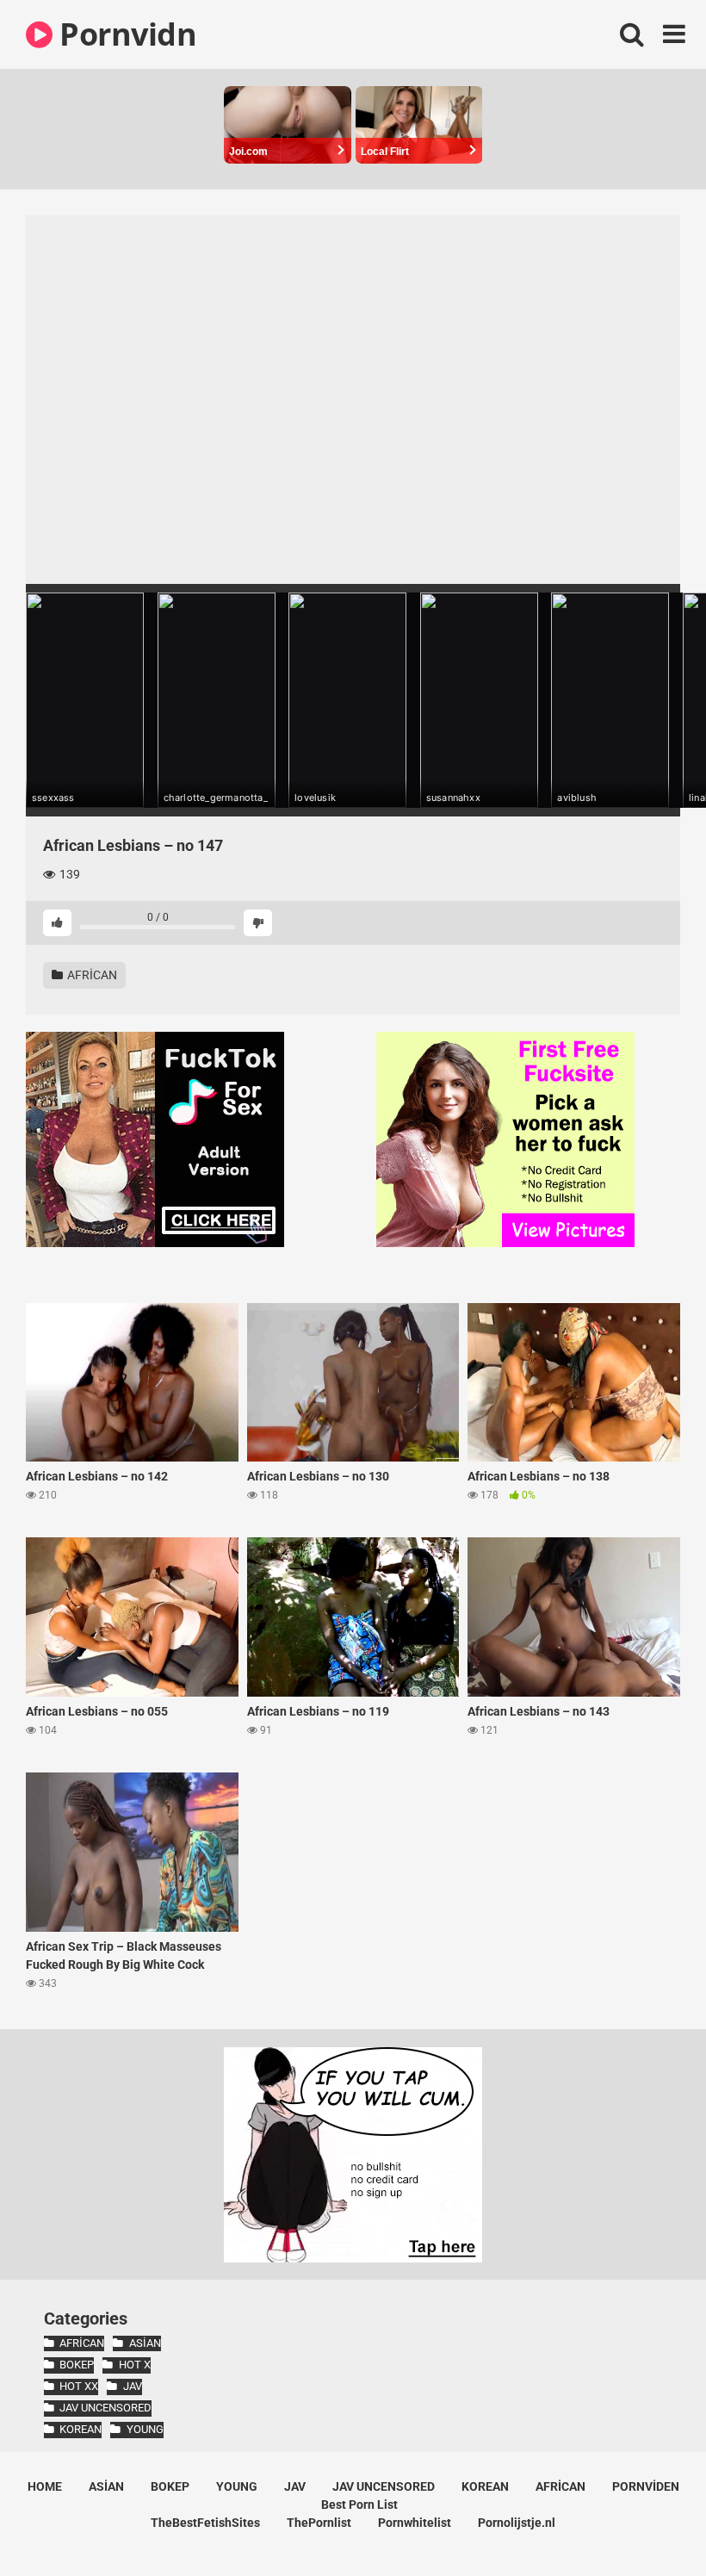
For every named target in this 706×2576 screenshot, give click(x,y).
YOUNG (145, 2429)
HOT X (134, 2365)
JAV (132, 2386)
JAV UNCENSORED (105, 2408)
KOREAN (81, 2429)
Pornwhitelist (415, 2523)
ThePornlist (319, 2523)
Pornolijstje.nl (517, 2523)
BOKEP (77, 2365)
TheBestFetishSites (205, 2523)
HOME (45, 2486)
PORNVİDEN (646, 2486)
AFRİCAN (91, 975)
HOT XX (79, 2386)
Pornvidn (124, 34)
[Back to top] (648, 2524)
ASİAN (145, 2343)
